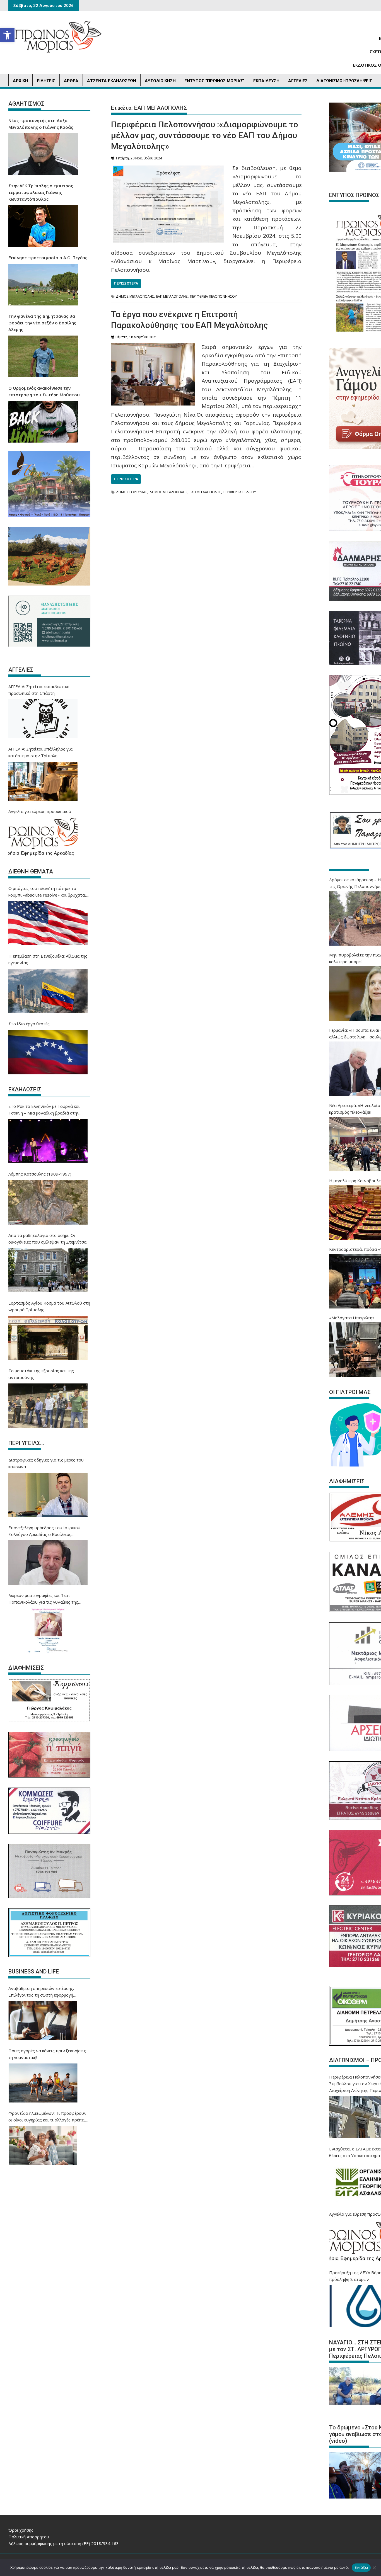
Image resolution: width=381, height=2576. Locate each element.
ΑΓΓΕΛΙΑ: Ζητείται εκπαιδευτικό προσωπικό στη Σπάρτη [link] (39, 690)
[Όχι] (374, 2568)
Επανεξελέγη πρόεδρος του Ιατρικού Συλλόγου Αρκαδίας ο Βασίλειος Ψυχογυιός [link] (44, 1531)
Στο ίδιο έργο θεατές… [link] (31, 1024)
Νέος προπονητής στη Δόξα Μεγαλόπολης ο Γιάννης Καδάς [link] (41, 124)
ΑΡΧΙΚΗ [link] (21, 81)
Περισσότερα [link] (126, 283)
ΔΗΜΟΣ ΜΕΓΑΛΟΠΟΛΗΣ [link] (135, 296)
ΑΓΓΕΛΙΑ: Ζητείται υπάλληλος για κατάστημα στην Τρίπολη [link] (40, 752)
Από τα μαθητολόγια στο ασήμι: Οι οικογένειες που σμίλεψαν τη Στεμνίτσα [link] (47, 1239)
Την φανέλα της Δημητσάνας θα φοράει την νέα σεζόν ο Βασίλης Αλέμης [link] (42, 323)
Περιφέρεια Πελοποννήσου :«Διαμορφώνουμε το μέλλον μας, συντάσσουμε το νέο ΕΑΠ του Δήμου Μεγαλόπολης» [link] (205, 135)
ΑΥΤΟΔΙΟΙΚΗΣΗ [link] (160, 81)
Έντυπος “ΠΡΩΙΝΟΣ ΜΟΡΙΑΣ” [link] (214, 81)
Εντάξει (361, 2567)
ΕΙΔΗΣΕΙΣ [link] (46, 81)
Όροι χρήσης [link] (21, 2530)
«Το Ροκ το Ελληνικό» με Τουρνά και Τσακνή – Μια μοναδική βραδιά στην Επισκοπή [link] (44, 1110)
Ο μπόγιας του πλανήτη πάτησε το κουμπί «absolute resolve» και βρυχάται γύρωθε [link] (47, 892)
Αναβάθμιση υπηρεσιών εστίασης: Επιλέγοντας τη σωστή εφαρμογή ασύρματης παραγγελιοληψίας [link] (41, 1992)
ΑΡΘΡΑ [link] (71, 81)
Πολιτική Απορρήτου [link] (29, 2537)
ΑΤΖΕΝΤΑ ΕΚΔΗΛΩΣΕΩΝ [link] (112, 81)
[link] (7, 35)
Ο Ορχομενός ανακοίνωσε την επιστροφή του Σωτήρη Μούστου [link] (44, 391)
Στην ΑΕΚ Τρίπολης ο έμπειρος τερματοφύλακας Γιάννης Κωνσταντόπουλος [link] (41, 192)
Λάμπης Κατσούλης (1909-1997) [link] (40, 1174)
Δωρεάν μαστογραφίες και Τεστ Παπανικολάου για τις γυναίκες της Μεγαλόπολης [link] (43, 1599)
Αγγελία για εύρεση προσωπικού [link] (40, 811)
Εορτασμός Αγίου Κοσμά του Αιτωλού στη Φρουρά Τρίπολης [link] (49, 1306)
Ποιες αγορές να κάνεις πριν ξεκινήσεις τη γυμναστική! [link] (47, 2054)
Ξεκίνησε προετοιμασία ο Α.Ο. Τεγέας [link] (48, 258)
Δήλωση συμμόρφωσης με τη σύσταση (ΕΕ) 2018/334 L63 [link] (64, 2543)
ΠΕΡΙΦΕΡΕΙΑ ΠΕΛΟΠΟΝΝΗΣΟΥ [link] (213, 296)
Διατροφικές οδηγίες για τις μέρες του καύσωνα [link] (46, 1463)
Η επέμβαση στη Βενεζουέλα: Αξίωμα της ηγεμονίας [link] (48, 959)
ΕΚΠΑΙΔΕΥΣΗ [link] (266, 81)
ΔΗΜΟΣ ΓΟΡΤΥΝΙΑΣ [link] (132, 492)
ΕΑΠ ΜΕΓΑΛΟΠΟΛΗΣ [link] (172, 296)
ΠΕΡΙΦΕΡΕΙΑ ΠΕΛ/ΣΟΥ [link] (240, 492)
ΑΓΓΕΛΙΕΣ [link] (298, 81)
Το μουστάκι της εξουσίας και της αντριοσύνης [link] (41, 1374)
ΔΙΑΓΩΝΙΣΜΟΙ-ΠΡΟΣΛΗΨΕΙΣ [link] (344, 81)
